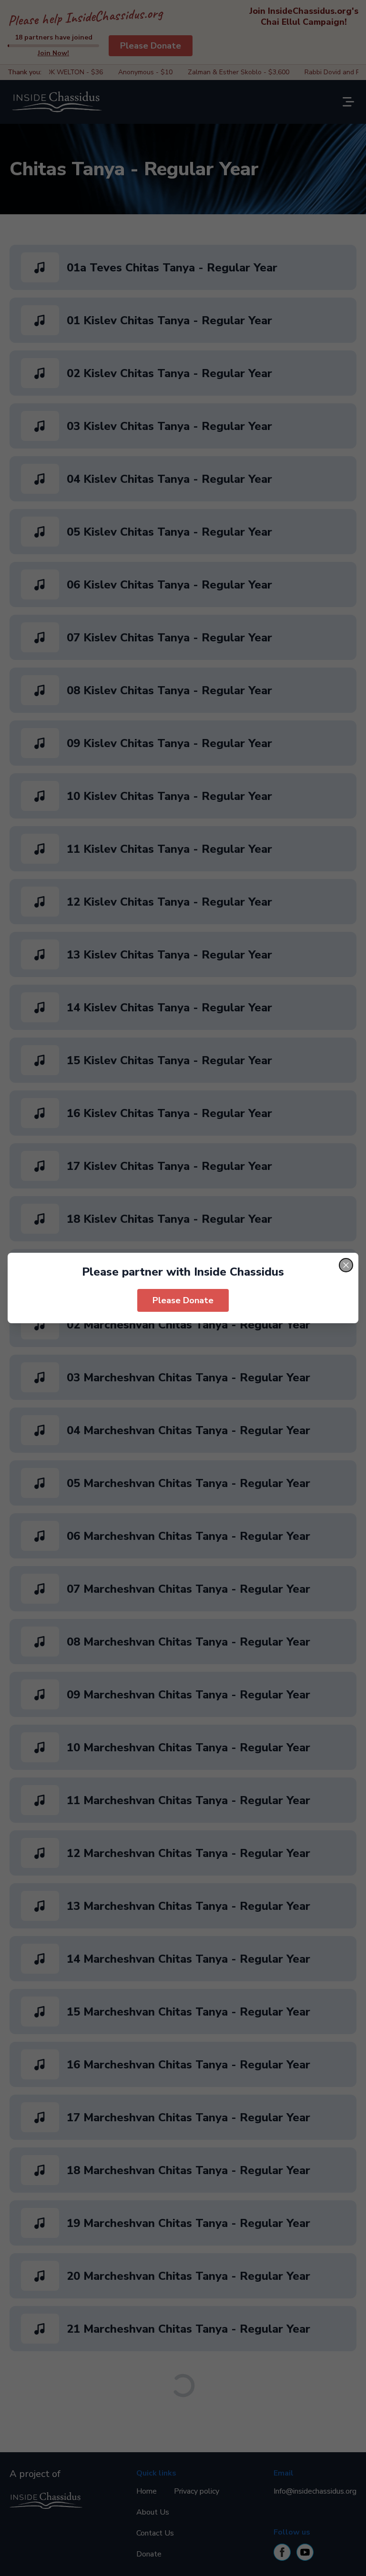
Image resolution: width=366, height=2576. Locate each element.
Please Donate (183, 1300)
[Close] (346, 1265)
